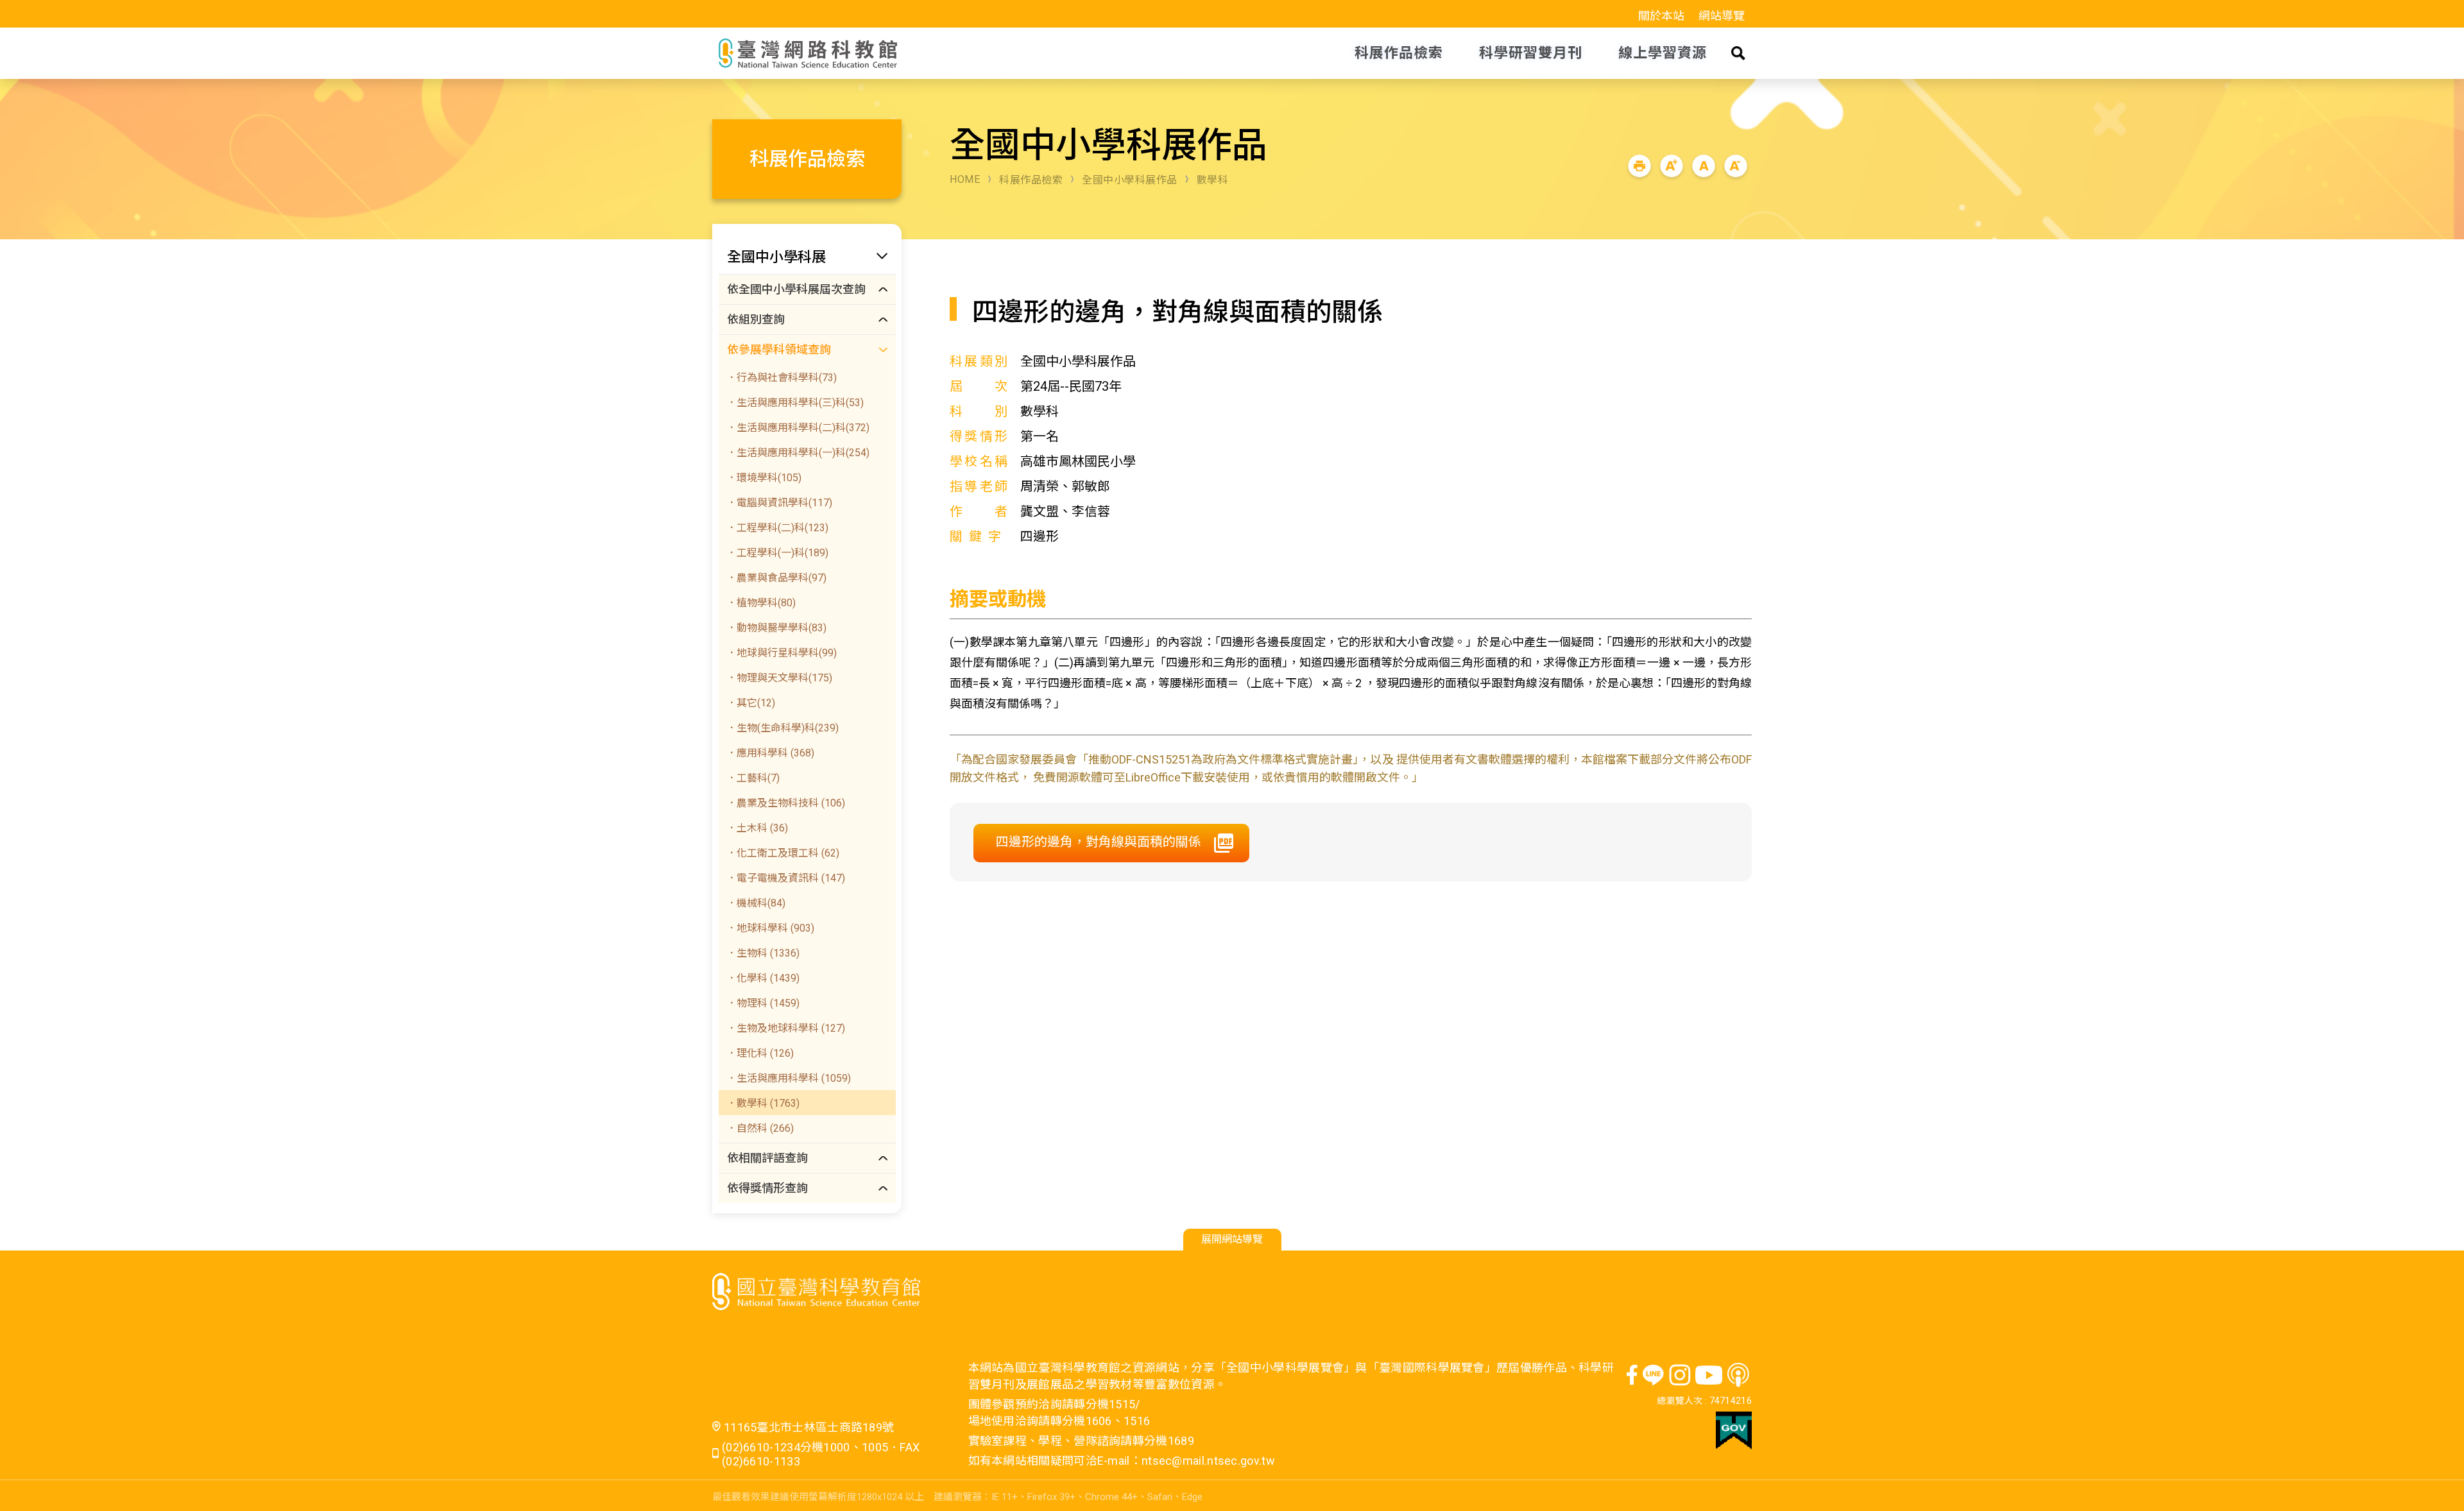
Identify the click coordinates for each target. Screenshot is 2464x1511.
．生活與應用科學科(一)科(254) (798, 453)
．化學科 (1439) (763, 978)
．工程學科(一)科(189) (777, 553)
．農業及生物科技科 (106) (786, 803)
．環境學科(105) (764, 478)
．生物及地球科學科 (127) (786, 1028)
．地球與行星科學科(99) (782, 653)
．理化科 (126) (760, 1053)
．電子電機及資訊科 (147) (786, 878)
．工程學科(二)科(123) (777, 528)
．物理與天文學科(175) (779, 678)
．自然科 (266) (760, 1128)
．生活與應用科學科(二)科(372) (798, 428)
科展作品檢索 (1031, 180)
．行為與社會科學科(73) (782, 378)
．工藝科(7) (753, 778)
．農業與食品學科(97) (776, 578)
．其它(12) (751, 703)
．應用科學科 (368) (770, 753)
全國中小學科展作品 (1130, 180)
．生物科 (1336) (763, 953)
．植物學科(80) (761, 603)
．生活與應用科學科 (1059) (789, 1078)
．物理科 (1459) (763, 1003)
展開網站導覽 (1232, 1239)
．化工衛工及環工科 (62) (783, 853)
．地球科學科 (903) (770, 928)
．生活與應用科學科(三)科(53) (795, 403)
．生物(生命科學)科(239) (783, 728)
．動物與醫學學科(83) (776, 628)
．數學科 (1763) (763, 1103)
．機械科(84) (756, 903)
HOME (965, 179)
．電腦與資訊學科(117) (779, 503)
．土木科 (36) (757, 828)
